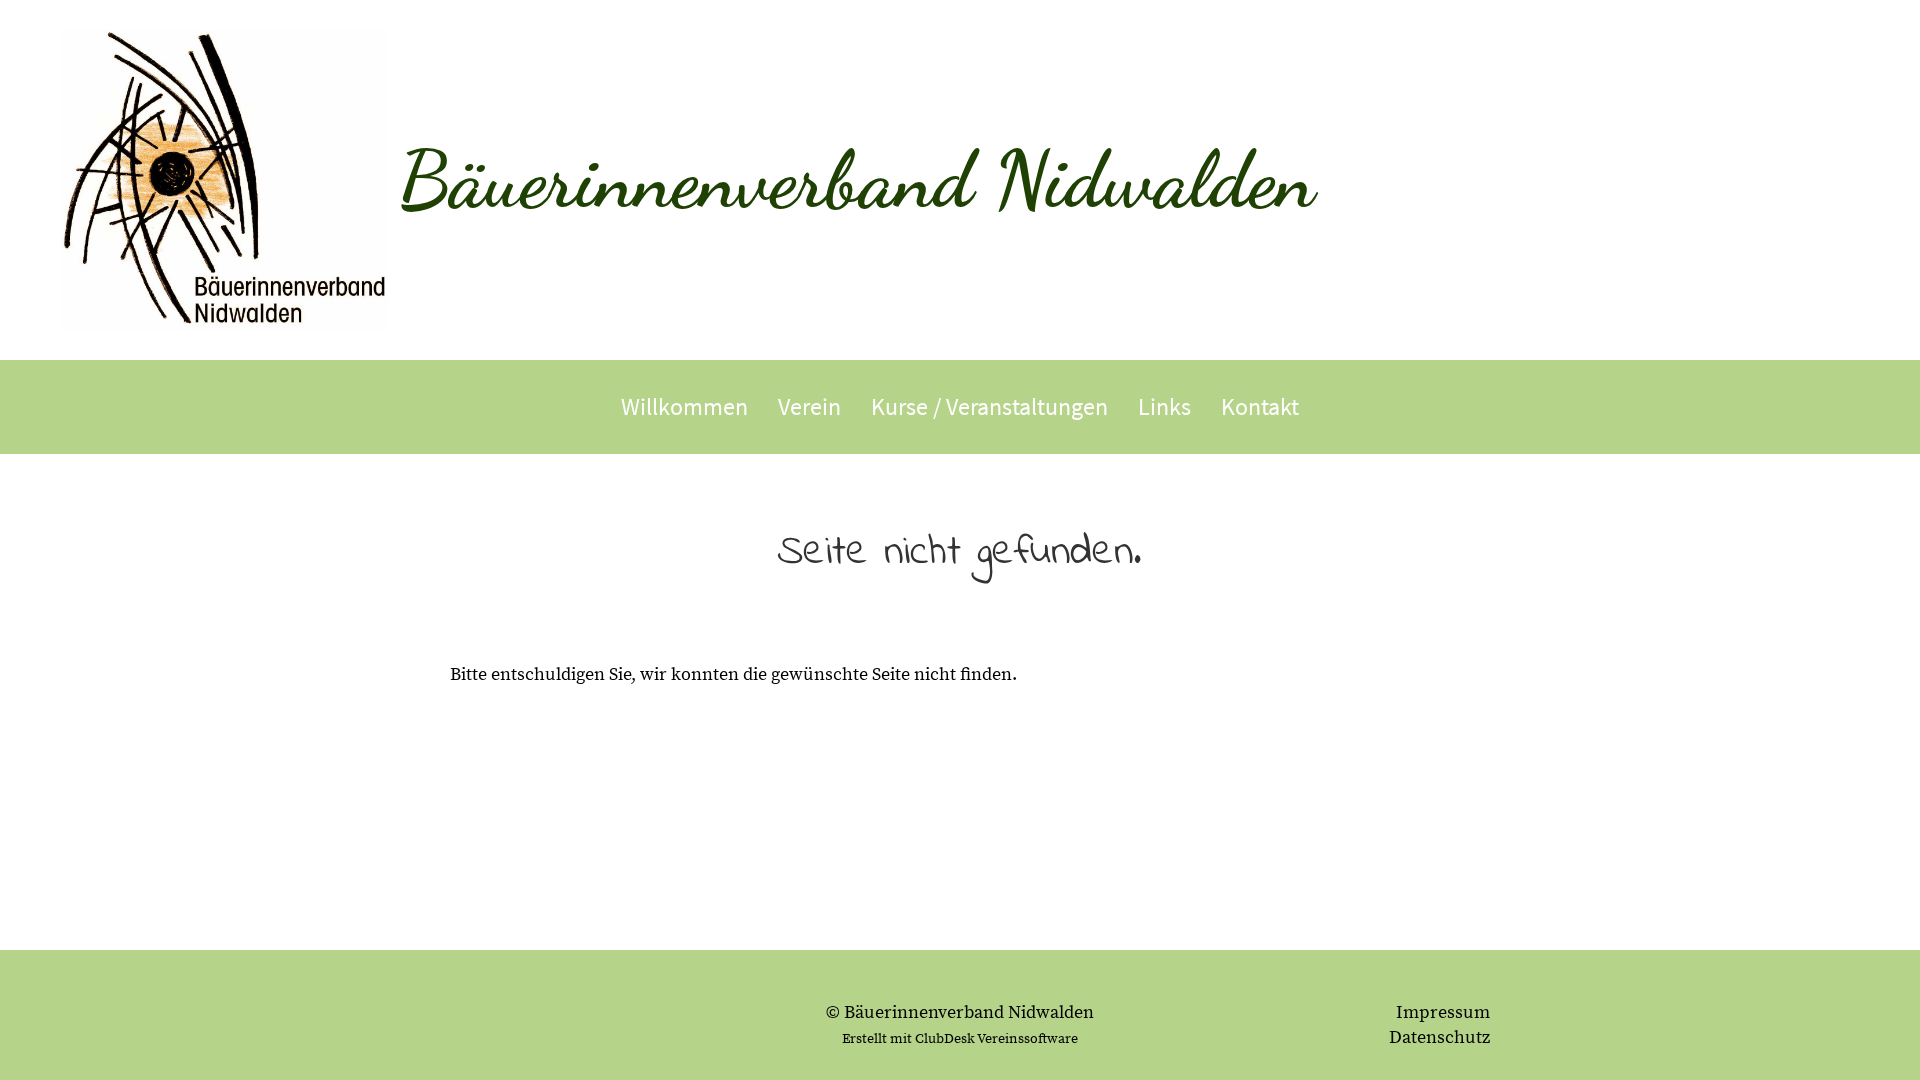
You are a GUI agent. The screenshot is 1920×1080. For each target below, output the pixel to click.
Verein (809, 406)
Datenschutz (1439, 1037)
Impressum (1443, 1012)
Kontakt (1260, 406)
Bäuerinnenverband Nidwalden (856, 179)
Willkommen (684, 406)
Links (1164, 406)
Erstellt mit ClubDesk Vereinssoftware (960, 1039)
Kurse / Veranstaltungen (989, 406)
